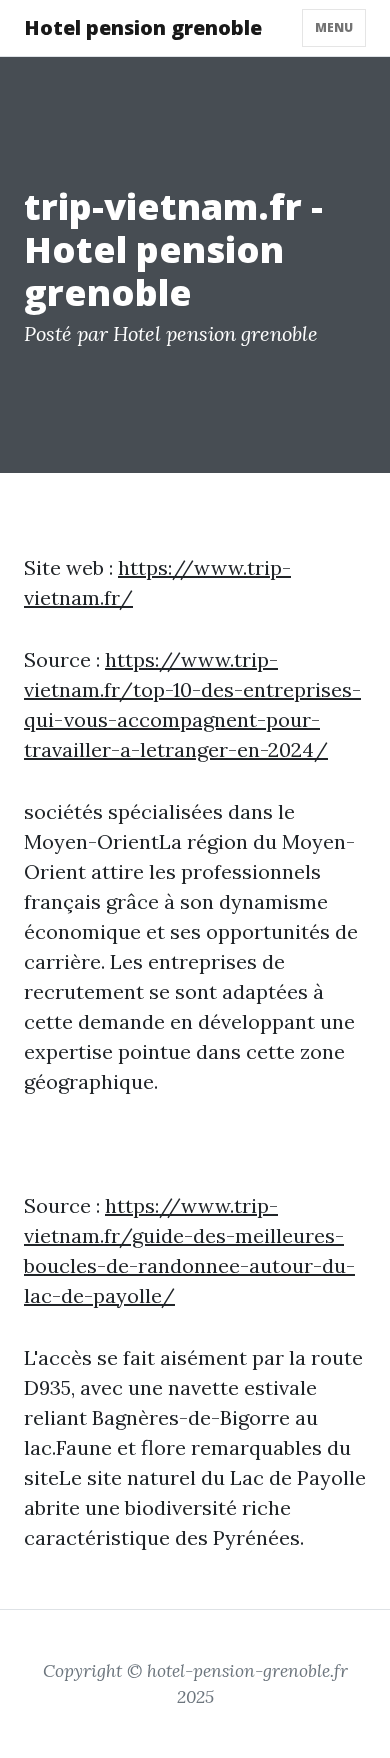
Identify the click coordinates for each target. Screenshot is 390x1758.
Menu (334, 27)
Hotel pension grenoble (143, 27)
